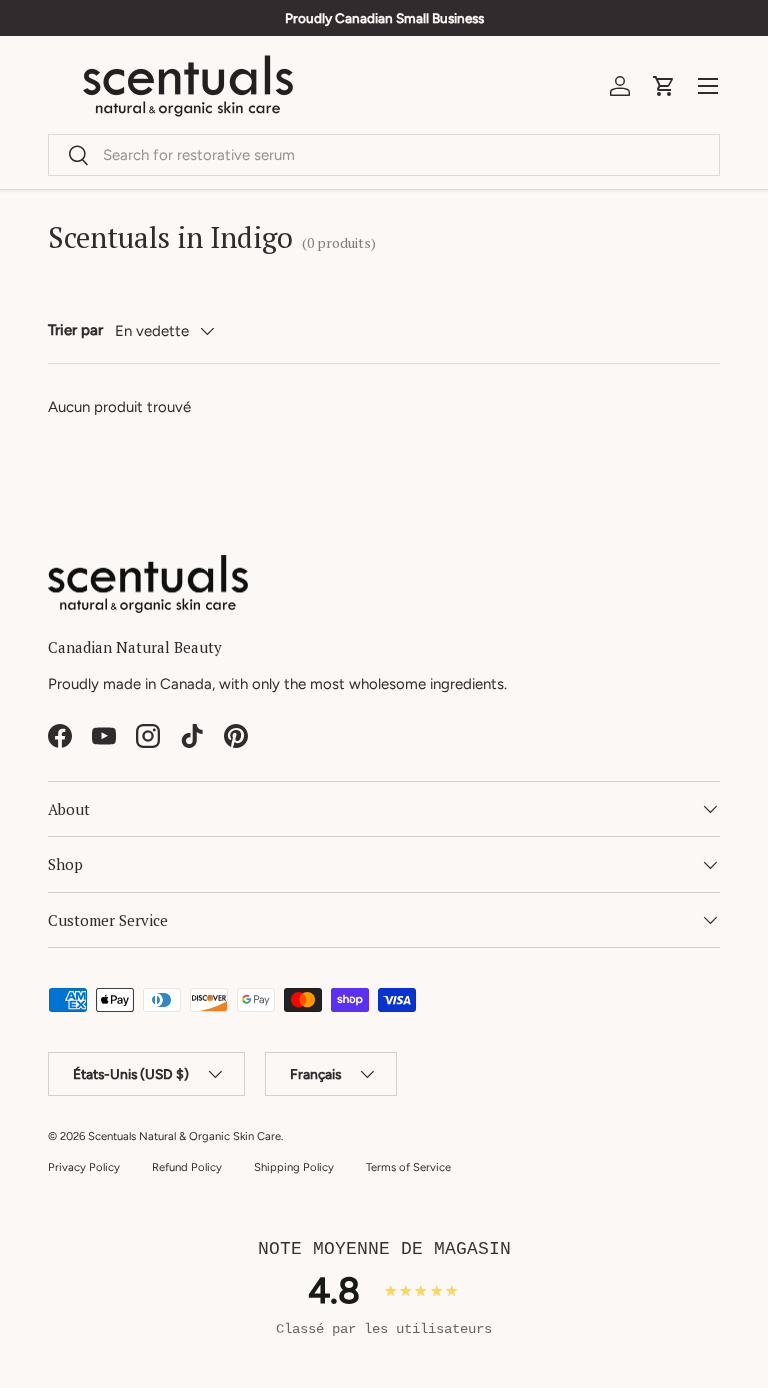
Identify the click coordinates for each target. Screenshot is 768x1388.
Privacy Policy (84, 1167)
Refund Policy (187, 1167)
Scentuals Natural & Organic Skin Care (184, 1136)
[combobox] (384, 155)
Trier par (75, 330)
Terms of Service (408, 1167)
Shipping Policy (294, 1167)
